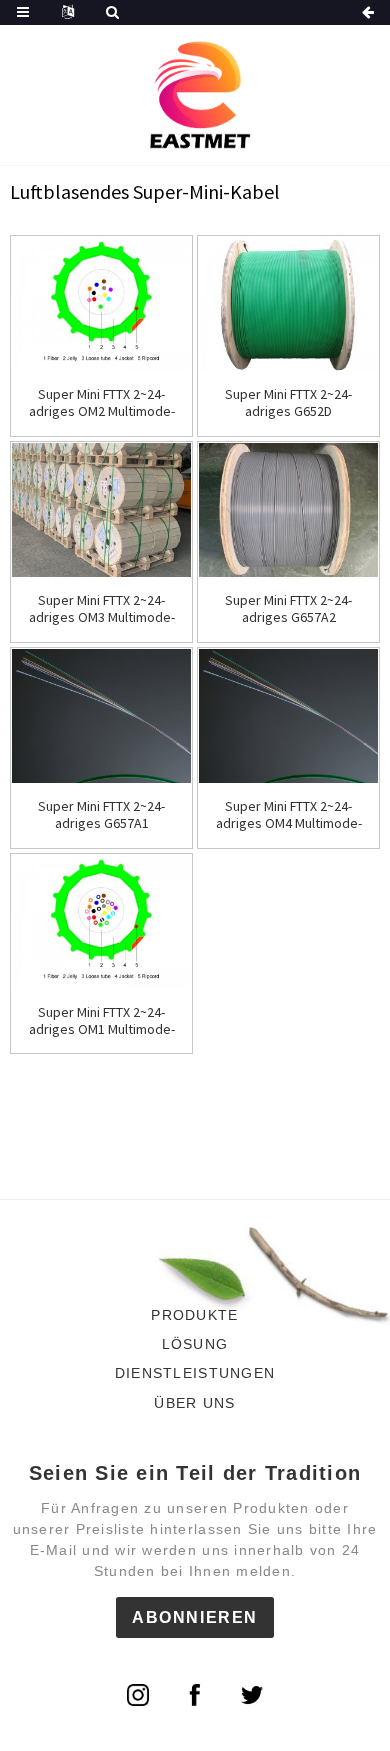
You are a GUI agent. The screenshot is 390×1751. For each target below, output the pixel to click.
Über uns (194, 1403)
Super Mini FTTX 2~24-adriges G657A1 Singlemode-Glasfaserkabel (101, 815)
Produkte (194, 1315)
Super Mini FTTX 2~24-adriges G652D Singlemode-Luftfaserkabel (288, 403)
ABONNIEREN (195, 1617)
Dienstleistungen (195, 1373)
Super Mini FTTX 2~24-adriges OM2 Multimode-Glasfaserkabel (102, 403)
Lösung (195, 1344)
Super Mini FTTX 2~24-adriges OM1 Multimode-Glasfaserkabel (102, 1021)
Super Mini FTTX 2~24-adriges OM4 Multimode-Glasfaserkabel (289, 815)
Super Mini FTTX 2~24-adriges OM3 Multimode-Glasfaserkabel (102, 609)
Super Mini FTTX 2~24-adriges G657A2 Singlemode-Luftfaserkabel (288, 609)
